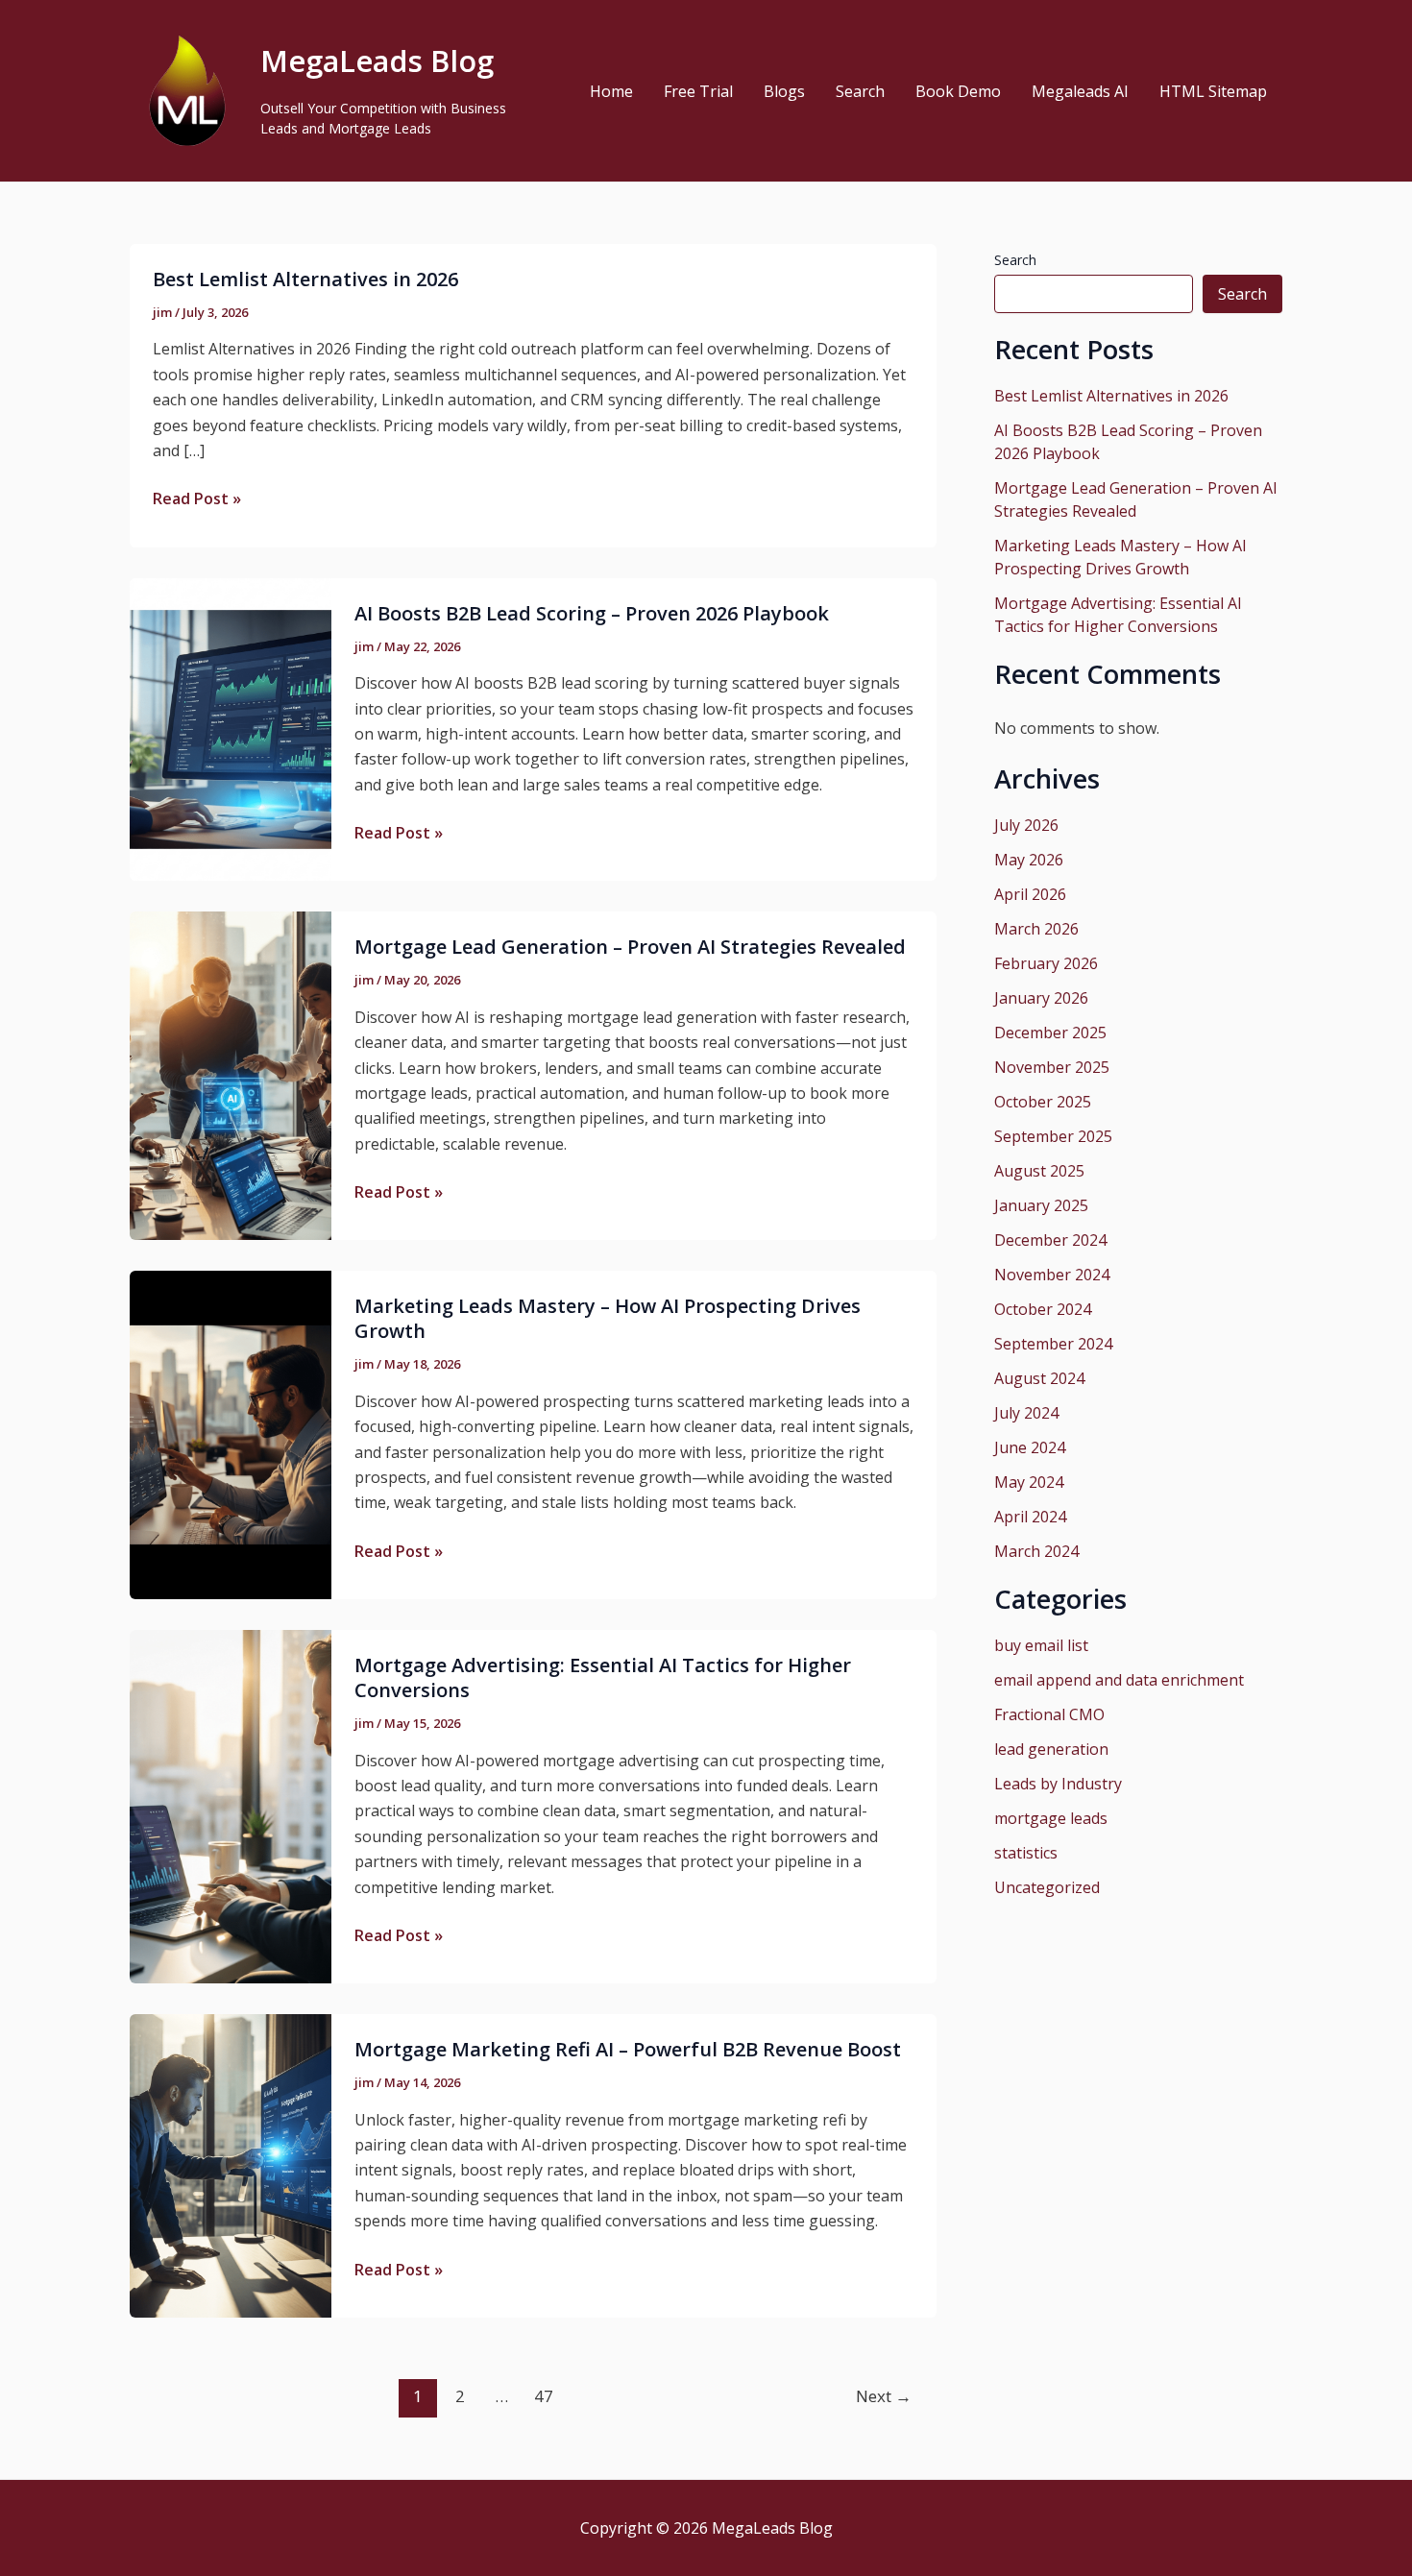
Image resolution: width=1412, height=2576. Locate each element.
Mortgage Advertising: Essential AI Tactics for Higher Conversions (603, 1677)
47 (544, 2396)
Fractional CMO (1049, 1714)
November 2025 (1052, 1067)
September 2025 (1053, 1136)
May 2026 (1029, 860)
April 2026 (1030, 894)
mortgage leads (1051, 1818)
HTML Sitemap (1213, 91)
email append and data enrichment (1119, 1680)
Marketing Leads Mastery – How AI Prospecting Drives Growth (608, 1318)
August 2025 (1039, 1171)
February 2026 (1046, 963)
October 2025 (1043, 1102)
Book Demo (958, 91)
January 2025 (1041, 1205)
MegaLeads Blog (377, 61)
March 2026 (1036, 929)
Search (860, 91)
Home (611, 91)
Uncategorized (1047, 1887)
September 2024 (1053, 1344)
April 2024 (1030, 1517)
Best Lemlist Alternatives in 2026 (305, 279)
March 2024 (1036, 1551)
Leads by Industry (1058, 1784)
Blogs (784, 91)
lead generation (1051, 1749)
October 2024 (1043, 1309)
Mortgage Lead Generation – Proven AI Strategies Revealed (630, 947)
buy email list (1041, 1645)
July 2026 (1026, 825)
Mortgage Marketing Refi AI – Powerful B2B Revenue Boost (628, 2049)
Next (884, 2396)
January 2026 (1041, 998)
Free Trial (698, 91)
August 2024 (1039, 1378)
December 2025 (1050, 1033)
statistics (1026, 1853)
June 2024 (1030, 1447)
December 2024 (1050, 1240)
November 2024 (1052, 1275)
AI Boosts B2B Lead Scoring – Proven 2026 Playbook (592, 613)
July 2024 (1026, 1413)
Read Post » (197, 498)
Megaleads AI (1080, 91)
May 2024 (1029, 1482)
